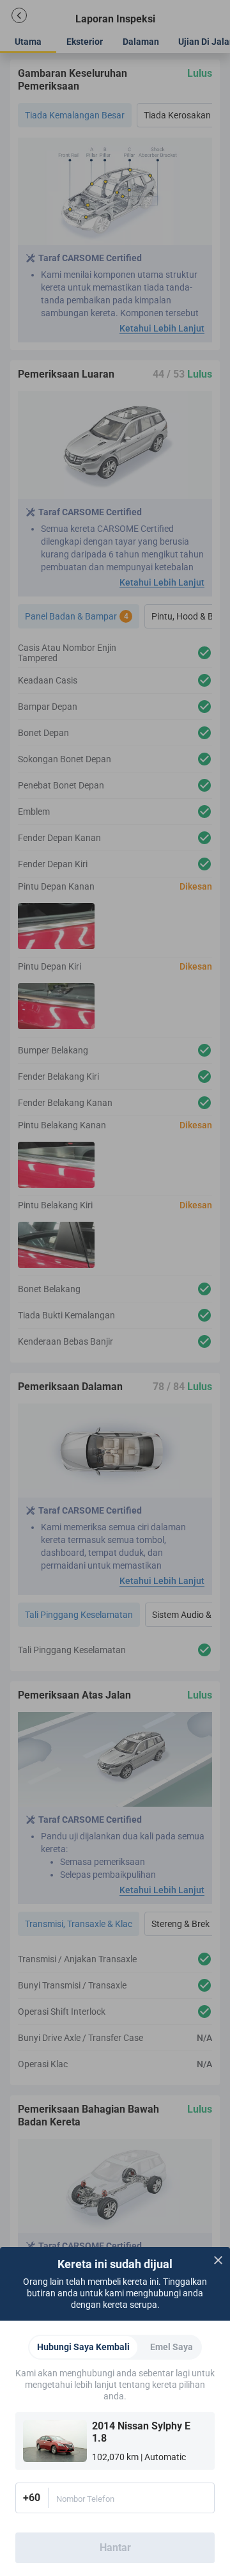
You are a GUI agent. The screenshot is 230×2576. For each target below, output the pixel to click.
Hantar (115, 2548)
